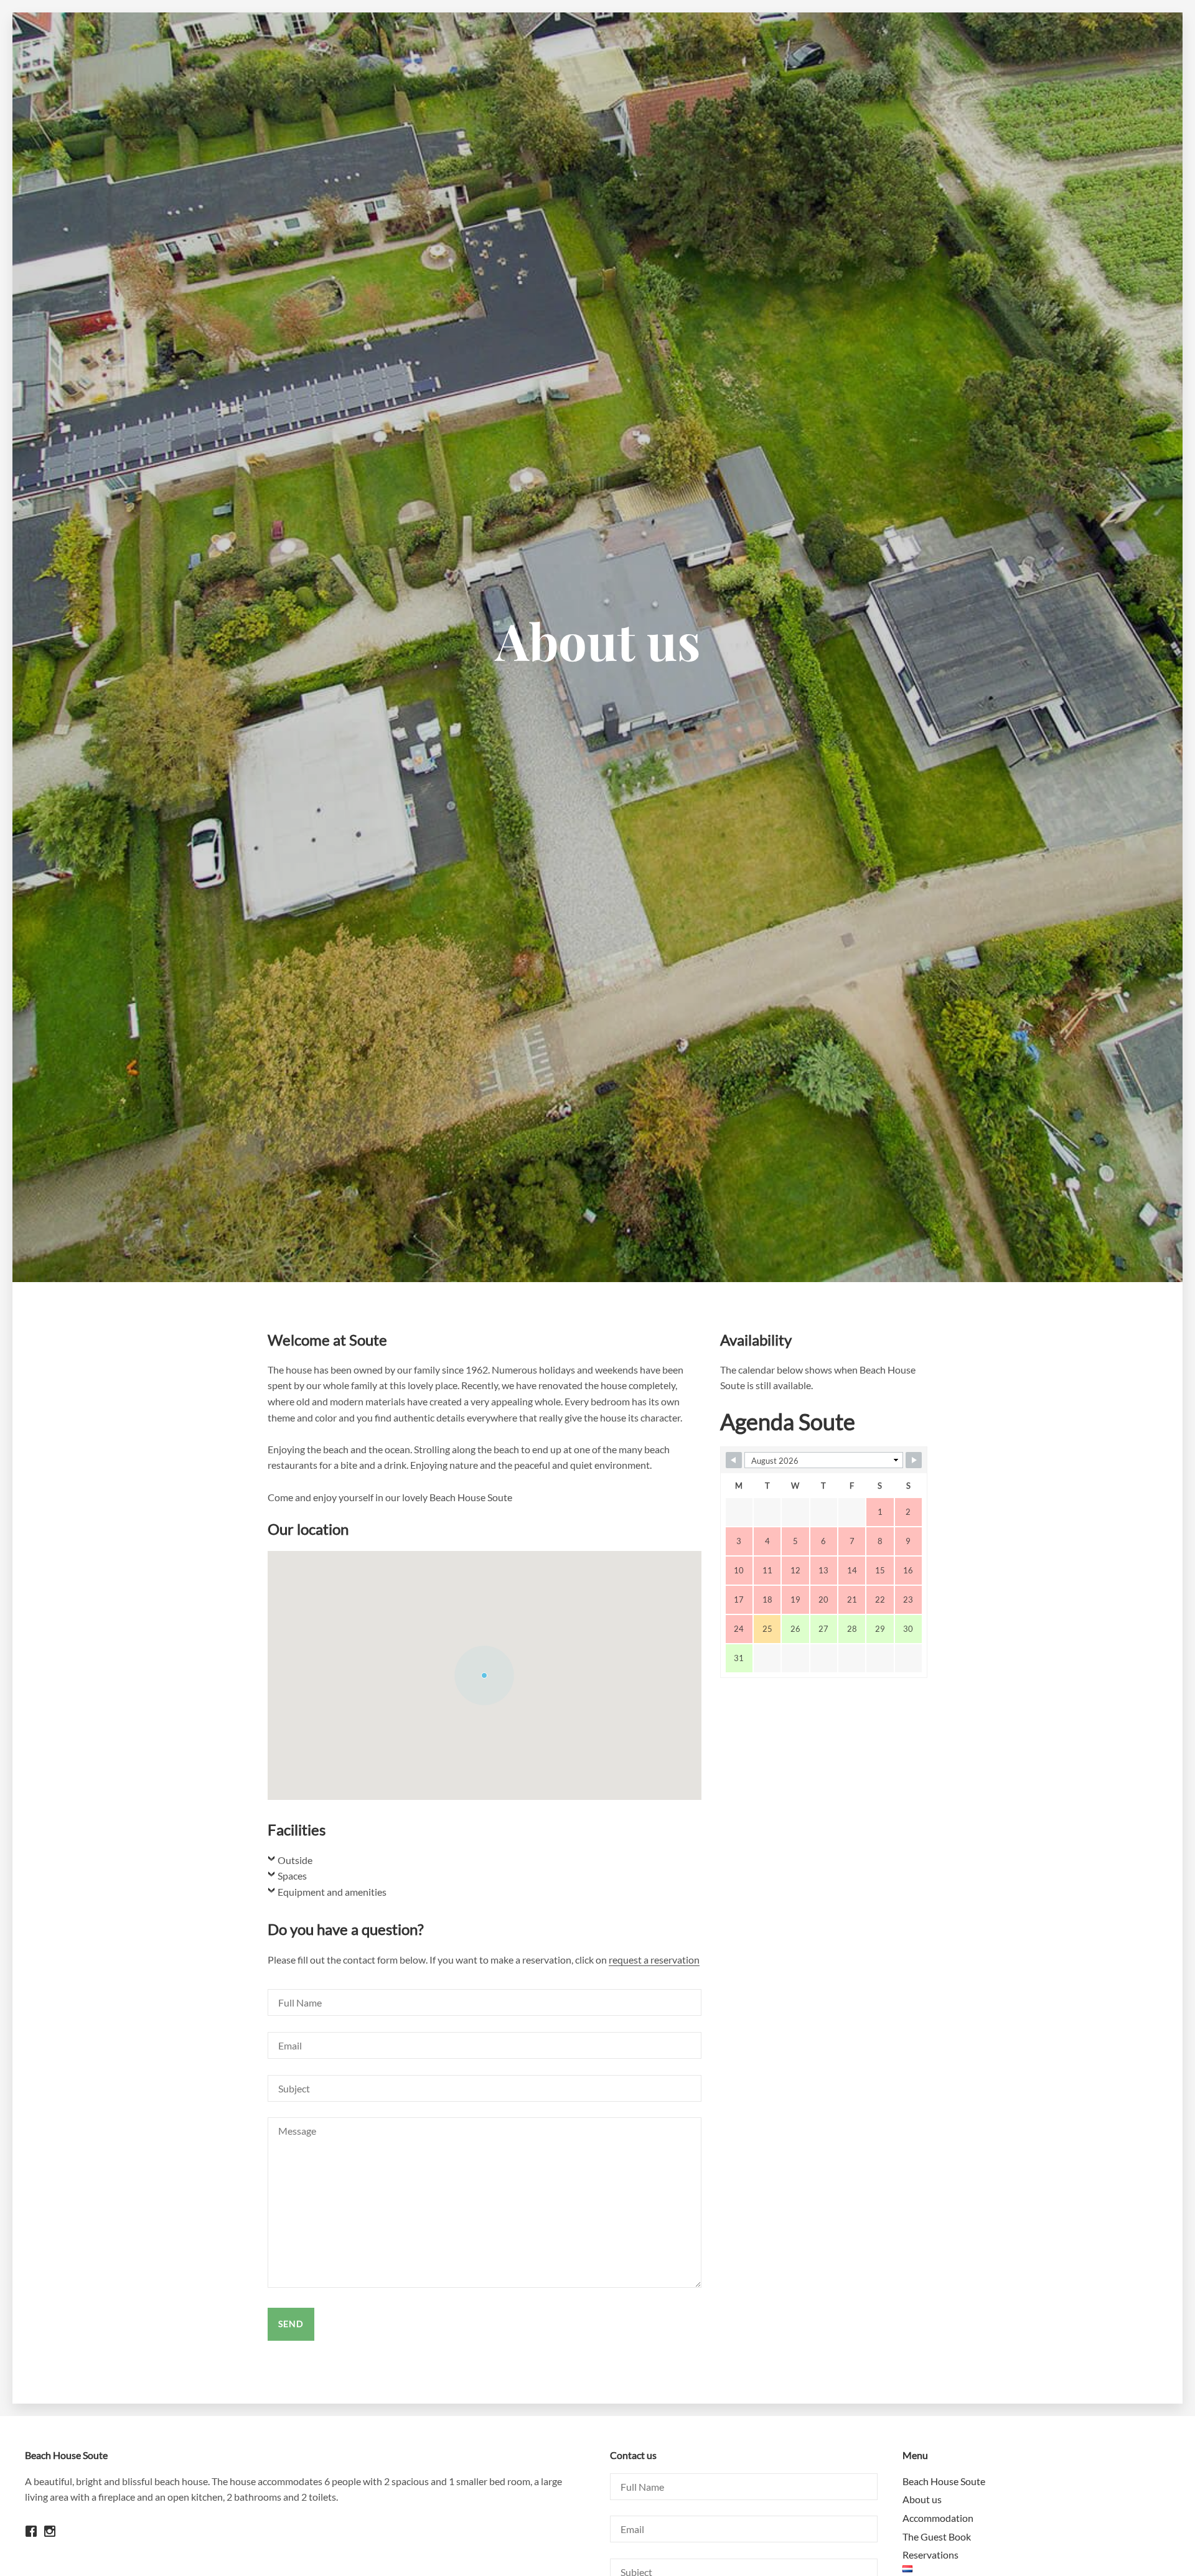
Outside (295, 1860)
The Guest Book (937, 2536)
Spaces (292, 1876)
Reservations (930, 2555)
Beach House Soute (944, 2481)
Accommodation (938, 2518)
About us (922, 2499)
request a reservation (654, 1960)
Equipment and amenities (332, 1892)
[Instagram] (53, 2541)
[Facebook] (34, 2541)
